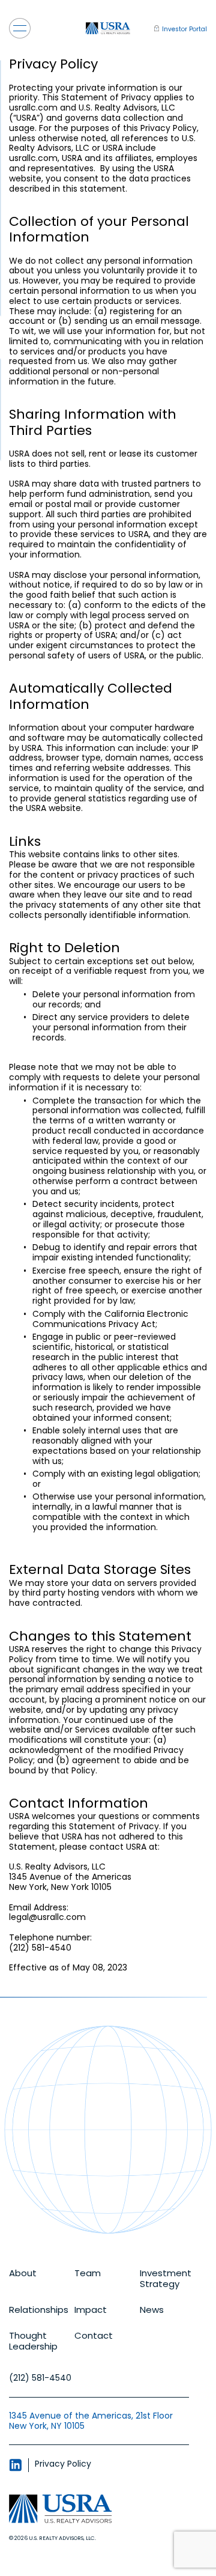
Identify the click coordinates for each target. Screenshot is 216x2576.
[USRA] (108, 29)
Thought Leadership (33, 2341)
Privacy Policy (63, 2464)
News (152, 2310)
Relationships (39, 2310)
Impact (91, 2310)
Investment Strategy (166, 2279)
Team (88, 2274)
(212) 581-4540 (40, 2378)
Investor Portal (184, 29)
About (23, 2274)
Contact (94, 2336)
